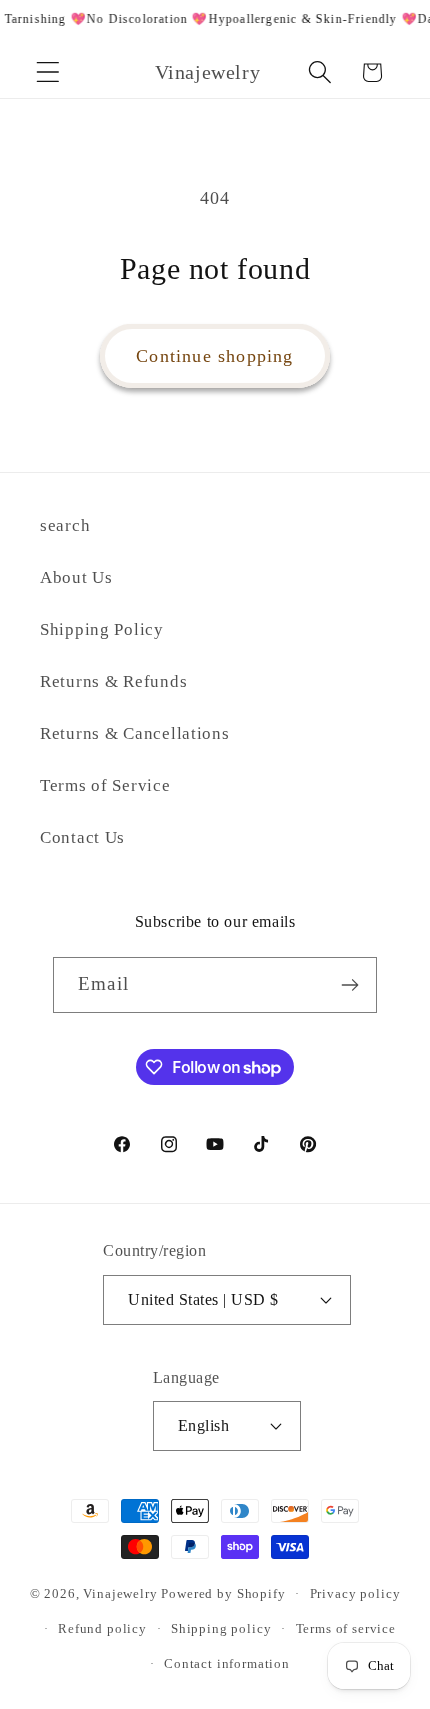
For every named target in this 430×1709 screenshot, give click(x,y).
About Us (76, 577)
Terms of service (346, 1628)
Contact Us (82, 837)
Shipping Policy (102, 629)
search (65, 525)
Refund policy (102, 1628)
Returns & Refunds (113, 681)
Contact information (227, 1663)
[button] (48, 72)
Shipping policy (221, 1628)
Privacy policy (355, 1593)
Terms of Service (105, 785)
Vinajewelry (120, 1593)
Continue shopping (214, 356)
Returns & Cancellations (135, 733)
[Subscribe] (349, 985)
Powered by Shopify (223, 1593)
